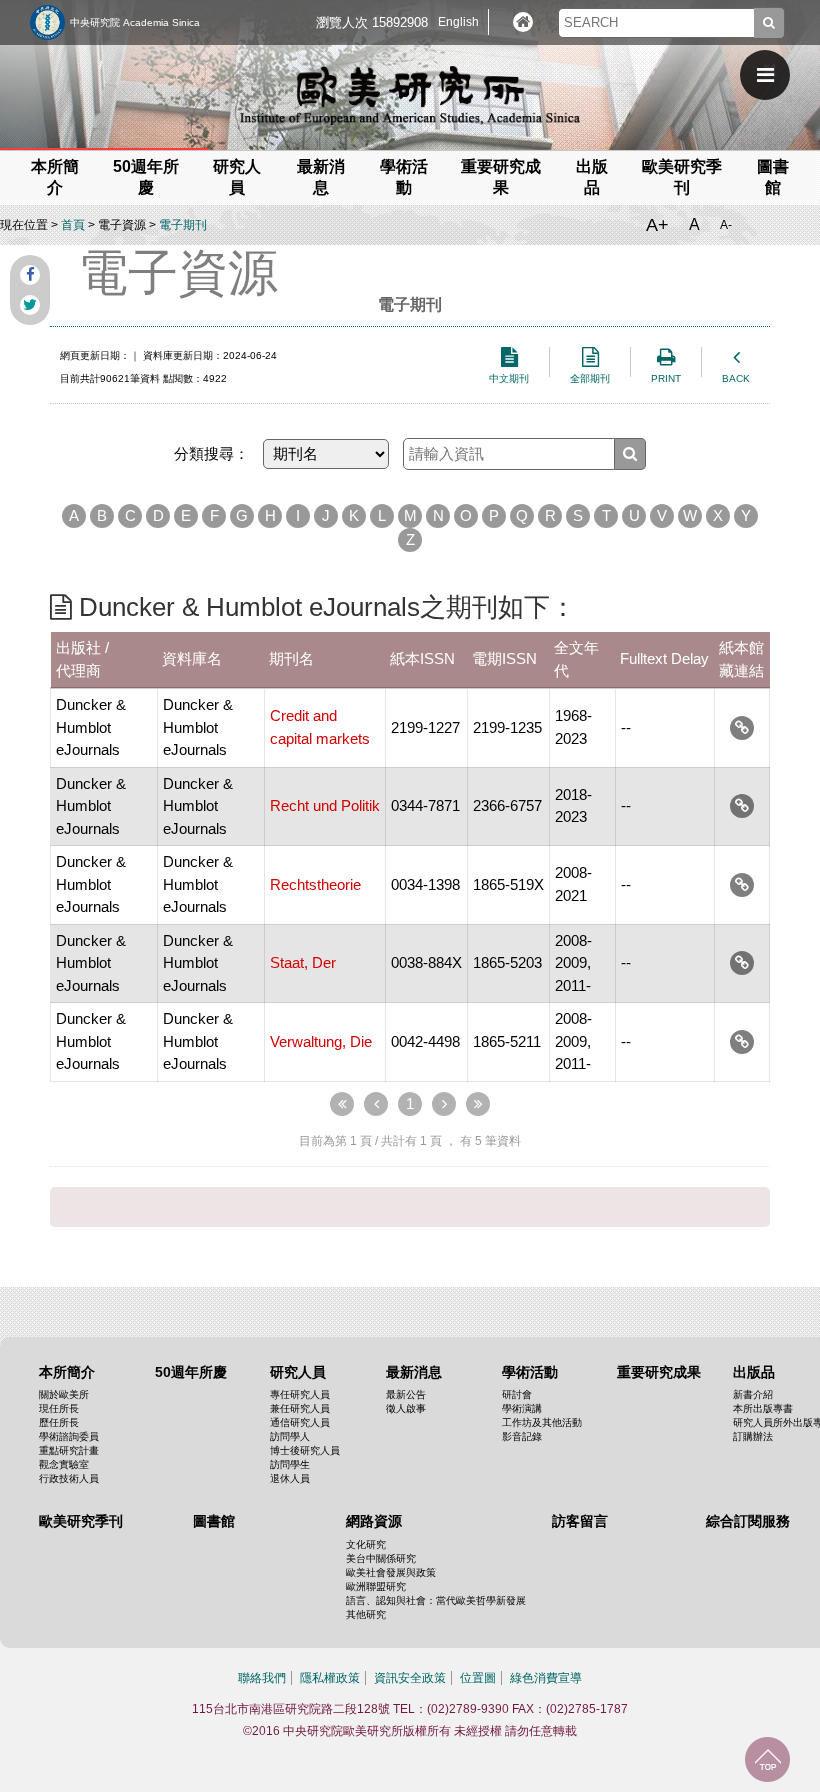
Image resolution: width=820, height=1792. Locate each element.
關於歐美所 (64, 1394)
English (458, 22)
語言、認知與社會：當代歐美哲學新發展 (436, 1600)
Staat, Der (303, 962)
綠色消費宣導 (546, 1678)
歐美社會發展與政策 (391, 1572)
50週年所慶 (191, 1372)
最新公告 (406, 1394)
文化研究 (366, 1544)
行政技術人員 (69, 1478)
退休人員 (290, 1478)
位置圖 (478, 1678)
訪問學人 (290, 1436)
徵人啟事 (406, 1408)
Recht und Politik (325, 805)
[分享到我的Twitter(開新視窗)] (30, 305)
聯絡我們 (262, 1678)
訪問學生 (290, 1464)
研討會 (517, 1394)
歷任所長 (59, 1422)
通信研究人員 (300, 1422)
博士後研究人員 (305, 1450)
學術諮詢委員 (69, 1436)
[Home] (523, 22)
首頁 (73, 225)
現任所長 (59, 1408)
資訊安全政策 (410, 1678)
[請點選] (742, 727)
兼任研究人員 (300, 1408)
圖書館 (214, 1521)
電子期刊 (183, 225)
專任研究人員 (300, 1394)
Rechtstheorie (315, 884)
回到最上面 (767, 1759)
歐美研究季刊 (81, 1521)
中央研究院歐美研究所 (410, 95)
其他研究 (366, 1614)
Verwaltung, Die (321, 1041)
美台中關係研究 (381, 1558)
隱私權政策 (330, 1678)
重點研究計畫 (69, 1450)
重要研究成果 (659, 1372)
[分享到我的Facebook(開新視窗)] (30, 275)
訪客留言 (580, 1521)
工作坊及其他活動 (542, 1422)
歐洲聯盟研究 (376, 1586)
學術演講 (522, 1408)
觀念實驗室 (64, 1464)
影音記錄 (522, 1436)
